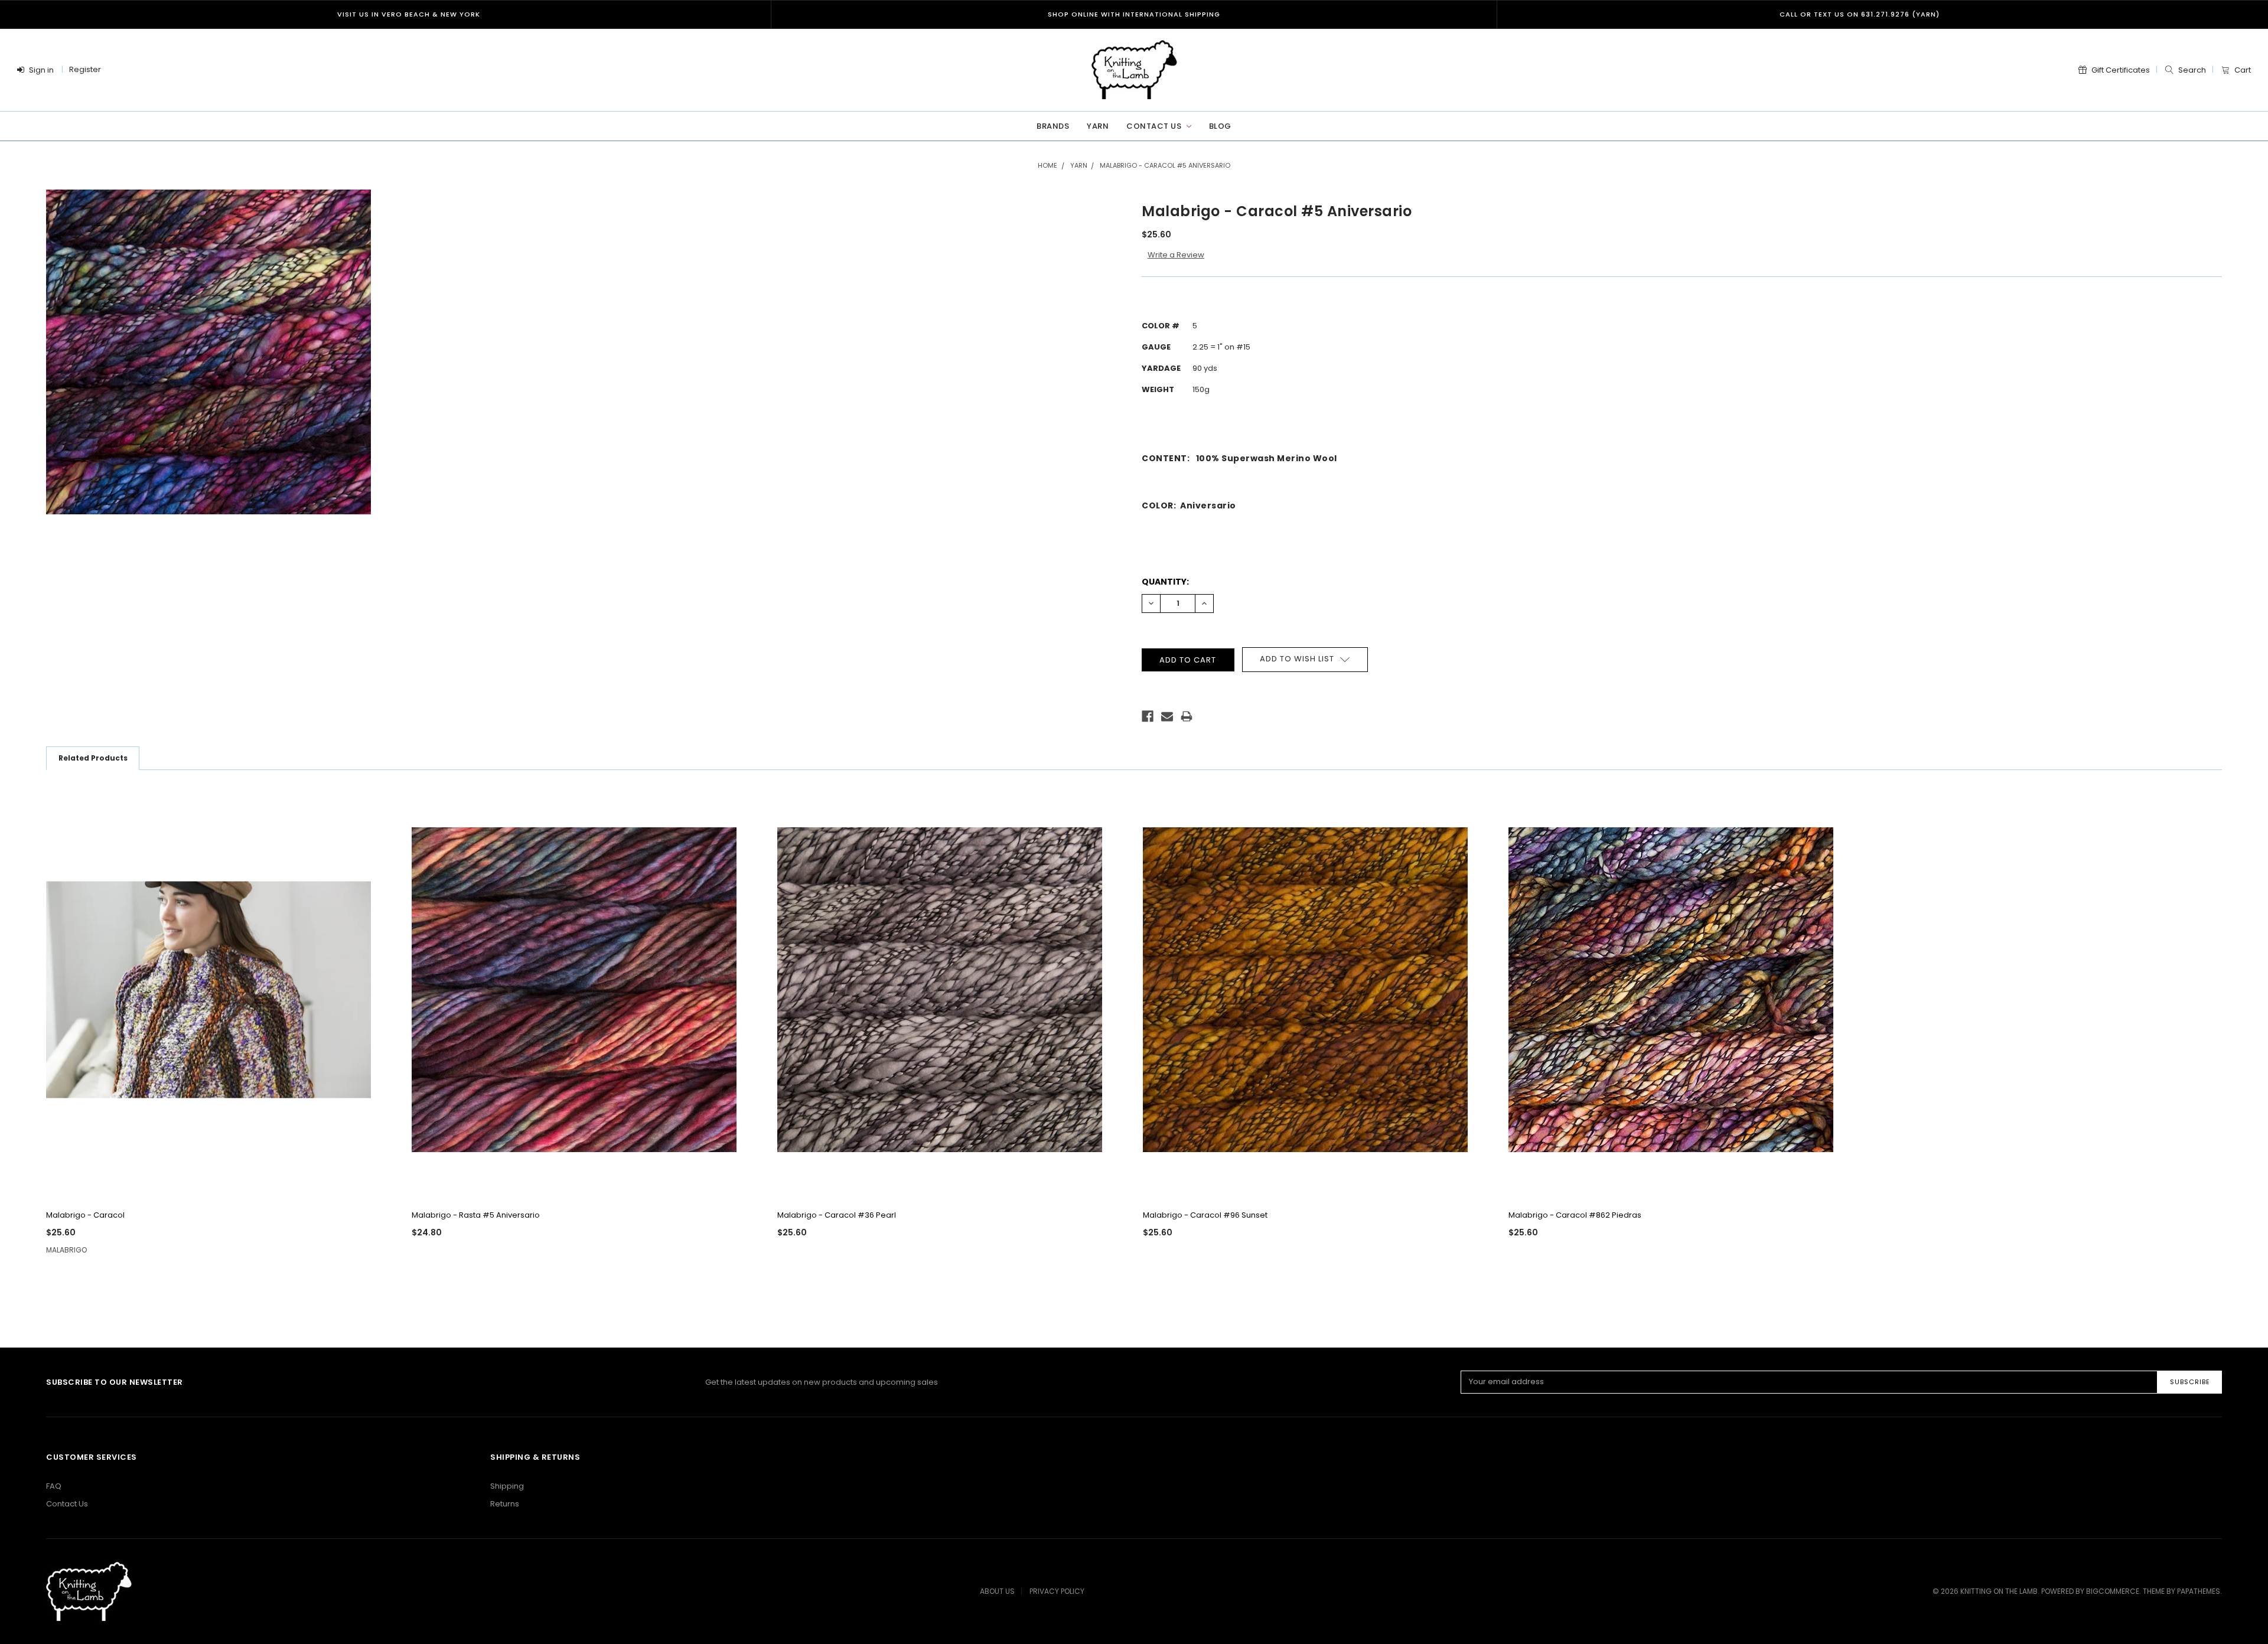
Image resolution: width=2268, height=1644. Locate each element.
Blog (1220, 126)
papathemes (2199, 1591)
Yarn (1098, 126)
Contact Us (1155, 126)
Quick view (220, 1183)
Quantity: (1165, 582)
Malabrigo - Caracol (85, 1215)
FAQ (54, 1486)
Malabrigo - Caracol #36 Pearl (837, 1215)
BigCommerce (2113, 1591)
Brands (1053, 126)
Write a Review (1176, 255)
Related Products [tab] (93, 758)
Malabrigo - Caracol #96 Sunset (1205, 1215)
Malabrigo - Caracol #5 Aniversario (1165, 165)
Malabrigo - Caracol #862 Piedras (1575, 1215)
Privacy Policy (1057, 1591)
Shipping (507, 1486)
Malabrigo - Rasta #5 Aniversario (476, 1215)
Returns (505, 1504)
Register (85, 69)
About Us (997, 1591)
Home (1047, 165)
